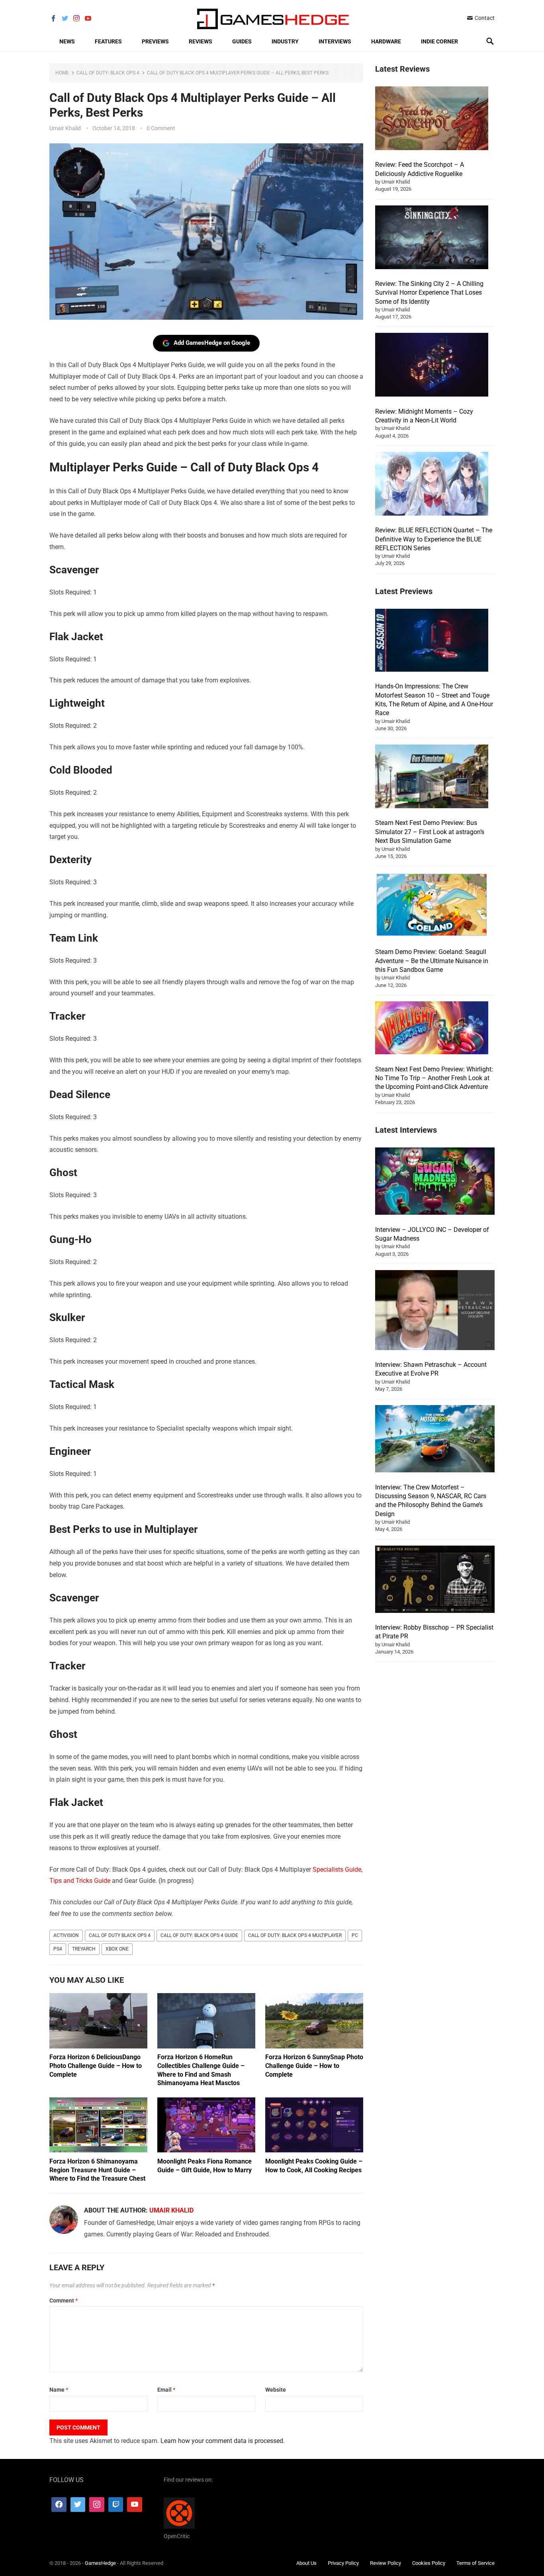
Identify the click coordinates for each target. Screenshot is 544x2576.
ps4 (58, 1949)
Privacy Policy (343, 2563)
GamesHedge (100, 2563)
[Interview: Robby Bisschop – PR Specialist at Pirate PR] (435, 1580)
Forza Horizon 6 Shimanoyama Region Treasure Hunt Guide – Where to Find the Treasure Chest (97, 2170)
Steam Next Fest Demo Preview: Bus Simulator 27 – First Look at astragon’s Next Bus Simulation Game (430, 832)
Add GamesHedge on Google (212, 343)
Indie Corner (439, 41)
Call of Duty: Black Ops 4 (108, 73)
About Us (306, 2563)
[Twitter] (78, 2504)
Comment (64, 2300)
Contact (484, 18)
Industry (285, 41)
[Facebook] (59, 2504)
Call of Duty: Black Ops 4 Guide (199, 1935)
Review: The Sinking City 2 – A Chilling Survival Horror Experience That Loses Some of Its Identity (429, 293)
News (67, 41)
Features (108, 41)
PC (355, 1935)
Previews (155, 41)
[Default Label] (116, 2504)
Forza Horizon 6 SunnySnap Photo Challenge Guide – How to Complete (314, 2066)
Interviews (335, 41)
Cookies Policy (429, 2563)
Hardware (386, 41)
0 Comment (161, 128)
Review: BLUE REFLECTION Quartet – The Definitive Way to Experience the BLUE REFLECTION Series (434, 539)
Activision (66, 1935)
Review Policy (385, 2563)
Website (276, 2390)
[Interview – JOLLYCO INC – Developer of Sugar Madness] (435, 1182)
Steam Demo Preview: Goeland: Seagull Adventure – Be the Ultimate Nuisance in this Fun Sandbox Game (432, 961)
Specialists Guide (337, 1869)
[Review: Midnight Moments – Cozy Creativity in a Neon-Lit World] (432, 366)
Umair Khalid (65, 128)
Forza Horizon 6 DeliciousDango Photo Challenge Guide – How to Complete (96, 2066)
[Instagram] (97, 2504)
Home (62, 73)
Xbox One (117, 1949)
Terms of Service (476, 2563)
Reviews (201, 41)
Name (59, 2390)
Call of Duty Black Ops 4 (120, 1935)
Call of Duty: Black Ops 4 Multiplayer (295, 1935)
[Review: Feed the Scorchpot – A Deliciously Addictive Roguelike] (432, 119)
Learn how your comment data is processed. (223, 2441)
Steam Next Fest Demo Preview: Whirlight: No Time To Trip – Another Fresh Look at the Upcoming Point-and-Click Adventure (434, 1078)
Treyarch (84, 1949)
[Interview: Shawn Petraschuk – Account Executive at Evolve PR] (435, 1311)
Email (166, 2390)
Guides (242, 41)
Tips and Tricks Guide (80, 1881)
